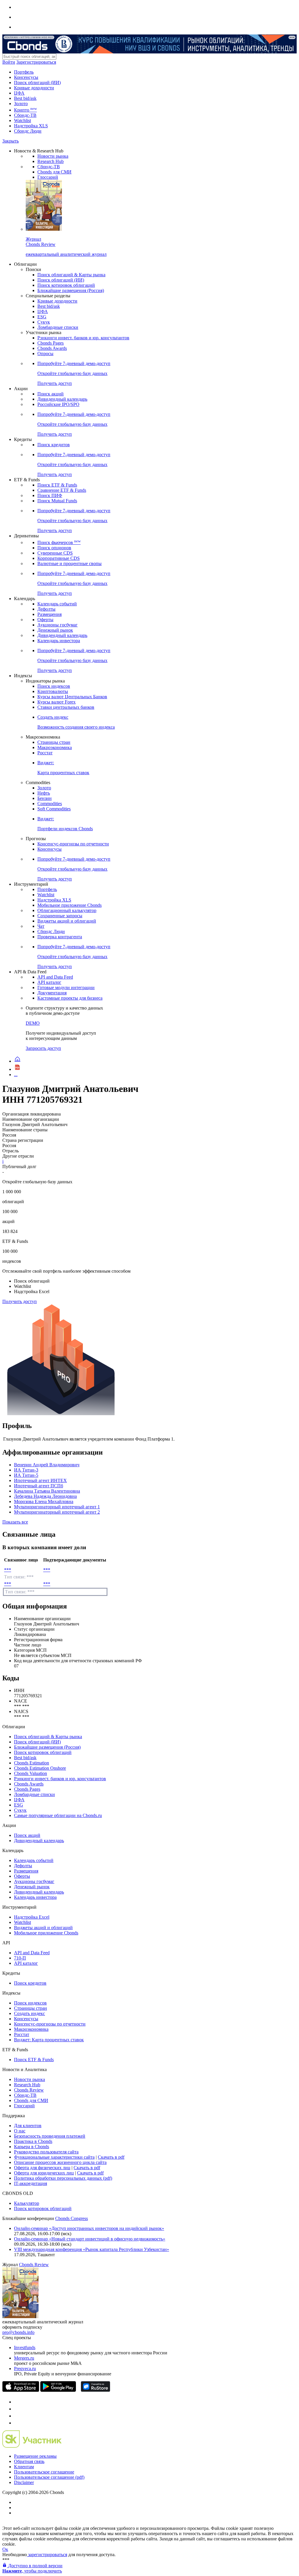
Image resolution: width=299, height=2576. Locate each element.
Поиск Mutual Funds (57, 501)
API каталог (49, 982)
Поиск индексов (54, 686)
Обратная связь (29, 2461)
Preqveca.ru (25, 2369)
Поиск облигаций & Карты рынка (71, 275)
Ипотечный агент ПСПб (39, 1486)
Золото (21, 104)
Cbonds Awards (52, 348)
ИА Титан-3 (26, 1470)
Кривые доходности (34, 88)
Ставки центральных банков (66, 707)
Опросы (45, 354)
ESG (42, 317)
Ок (5, 2549)
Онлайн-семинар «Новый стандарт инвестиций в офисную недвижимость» (90, 2239)
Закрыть (11, 141)
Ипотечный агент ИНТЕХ (40, 1480)
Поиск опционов (54, 548)
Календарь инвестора (59, 641)
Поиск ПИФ (50, 495)
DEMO (33, 1023)
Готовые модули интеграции (66, 988)
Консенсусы (26, 77)
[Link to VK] (17, 2416)
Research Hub (51, 161)
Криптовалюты (53, 691)
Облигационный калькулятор (67, 910)
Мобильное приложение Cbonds (69, 905)
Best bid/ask (25, 98)
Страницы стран (54, 742)
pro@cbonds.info (18, 2332)
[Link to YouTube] (17, 2409)
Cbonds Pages (51, 343)
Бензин (45, 798)
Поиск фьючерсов (59, 542)
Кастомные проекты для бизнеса (70, 998)
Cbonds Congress (72, 2218)
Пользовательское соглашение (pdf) (49, 2477)
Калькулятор (27, 2203)
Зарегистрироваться (36, 62)
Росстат (45, 753)
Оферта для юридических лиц (44, 2173)
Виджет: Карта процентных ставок (49, 2040)
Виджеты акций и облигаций (67, 921)
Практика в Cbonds (33, 2141)
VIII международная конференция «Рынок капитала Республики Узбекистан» (92, 2249)
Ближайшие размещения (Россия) (71, 290)
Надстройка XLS (31, 126)
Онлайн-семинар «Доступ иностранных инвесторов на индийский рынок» (89, 2228)
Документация (52, 993)
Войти (9, 62)
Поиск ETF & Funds (57, 485)
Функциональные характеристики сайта (54, 2157)
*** (8, 1570)
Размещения (49, 614)
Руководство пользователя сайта (46, 2152)
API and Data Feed (55, 977)
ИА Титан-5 (26, 1475)
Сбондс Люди (28, 131)
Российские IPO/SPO (58, 404)
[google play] (58, 2390)
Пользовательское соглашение (44, 2472)
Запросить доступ (43, 1048)
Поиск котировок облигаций (66, 285)
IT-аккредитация (31, 2183)
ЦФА (19, 93)
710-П (20, 1958)
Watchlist (22, 120)
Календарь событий (57, 604)
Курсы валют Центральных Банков (72, 697)
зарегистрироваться (47, 2555)
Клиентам (24, 2467)
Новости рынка (53, 156)
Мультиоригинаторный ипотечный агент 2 (57, 1512)
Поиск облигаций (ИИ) (37, 82)
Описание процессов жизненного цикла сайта (60, 2162)
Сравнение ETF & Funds (62, 490)
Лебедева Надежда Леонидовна (45, 1496)
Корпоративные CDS (59, 558)
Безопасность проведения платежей (50, 2136)
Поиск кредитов (54, 445)
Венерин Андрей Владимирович (47, 1465)
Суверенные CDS (55, 553)
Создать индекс (29, 2013)
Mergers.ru (24, 2358)
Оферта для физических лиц (42, 2168)
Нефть (44, 793)
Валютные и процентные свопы (69, 563)
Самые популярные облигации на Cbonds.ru (58, 1815)
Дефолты (46, 609)
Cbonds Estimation (32, 1763)
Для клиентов (28, 2126)
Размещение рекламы (35, 2456)
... (16, 1075)
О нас (20, 2131)
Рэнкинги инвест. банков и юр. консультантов (83, 338)
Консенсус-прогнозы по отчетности (73, 844)
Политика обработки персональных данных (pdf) (63, 2178)
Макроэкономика (55, 747)
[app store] (21, 2390)
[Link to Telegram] (17, 2402)
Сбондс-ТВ (25, 115)
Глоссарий (48, 177)
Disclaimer (24, 2482)
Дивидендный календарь (62, 399)
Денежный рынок (55, 630)
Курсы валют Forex (57, 702)
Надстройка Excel (32, 1917)
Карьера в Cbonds (32, 2147)
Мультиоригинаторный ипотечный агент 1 (57, 1507)
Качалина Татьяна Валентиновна (47, 1491)
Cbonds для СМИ (54, 172)
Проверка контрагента (60, 937)
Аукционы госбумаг (58, 625)
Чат (41, 926)
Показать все (15, 1522)
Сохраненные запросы (60, 916)
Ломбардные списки (58, 327)
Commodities (50, 804)
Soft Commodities (54, 809)
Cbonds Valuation (31, 1773)
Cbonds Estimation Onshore (40, 1768)
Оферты (45, 620)
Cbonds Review (29, 2090)
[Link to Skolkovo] (32, 2446)
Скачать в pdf (111, 2157)
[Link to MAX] (17, 2423)
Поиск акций (51, 394)
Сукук (44, 322)
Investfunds (25, 2347)
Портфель (24, 72)
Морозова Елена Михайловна (44, 1501)
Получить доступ (20, 1301)
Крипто (25, 110)
